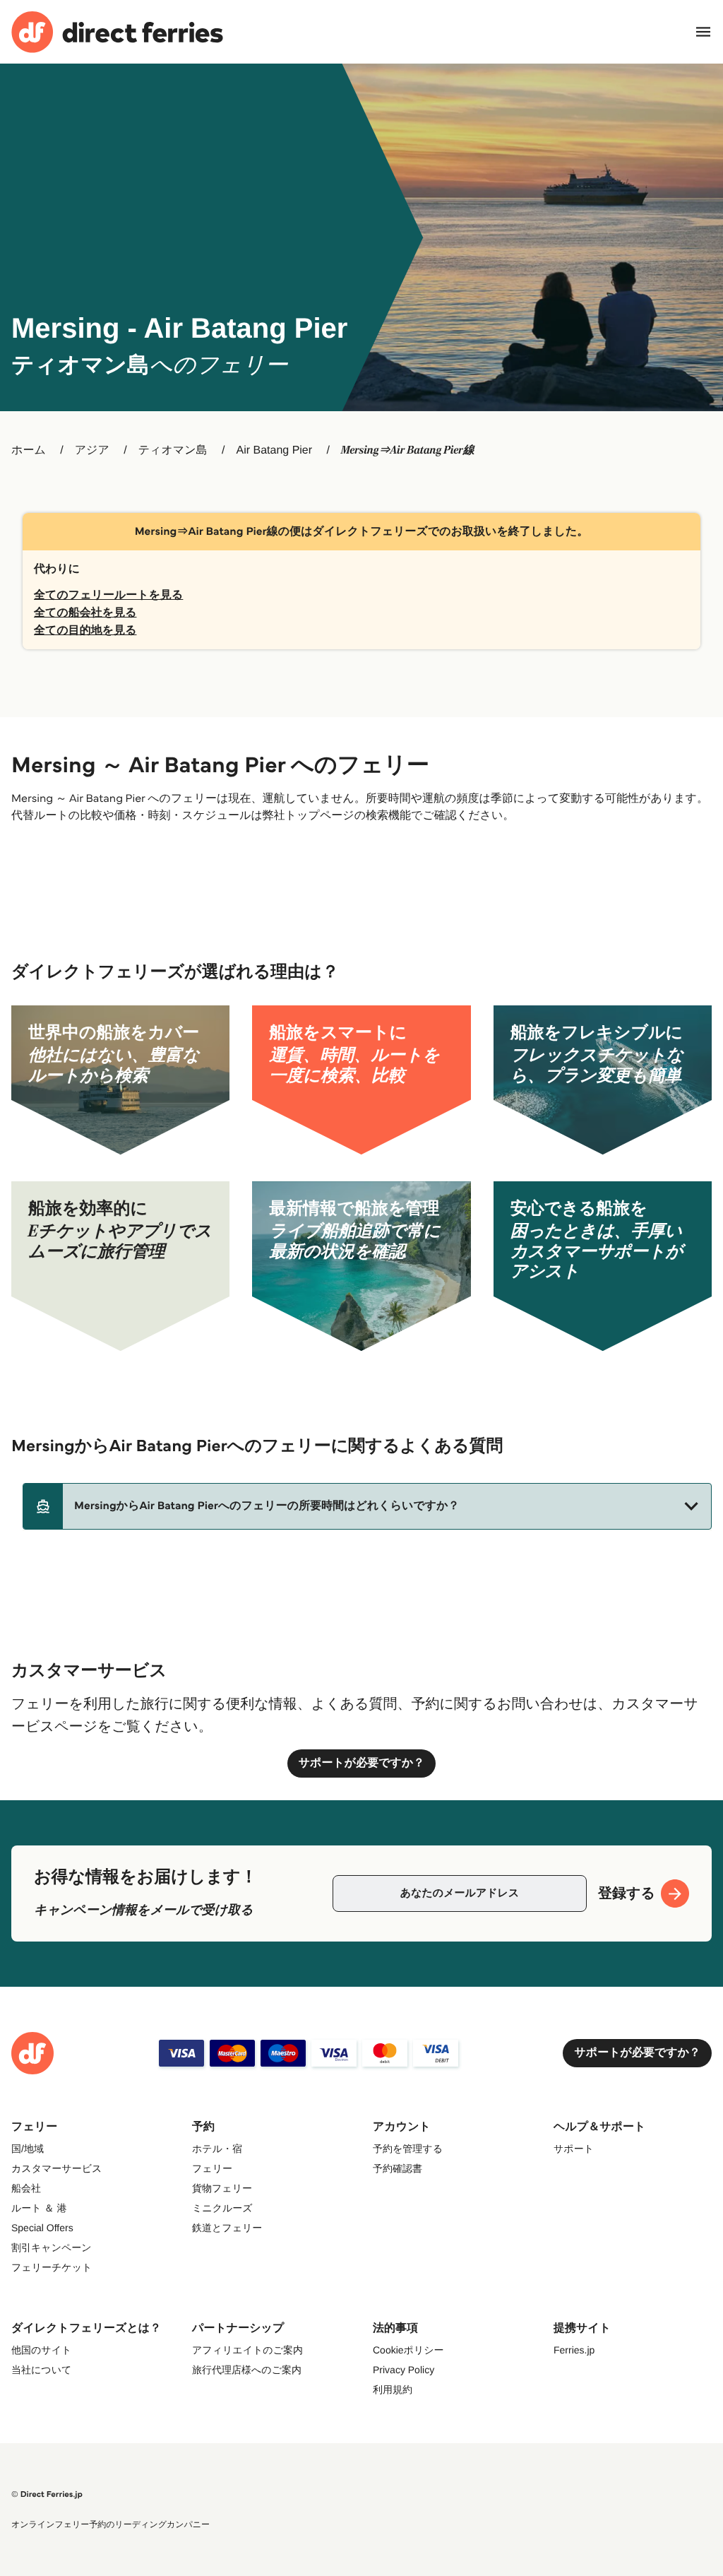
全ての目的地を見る (85, 631)
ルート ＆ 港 (39, 2208)
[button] (367, 1506)
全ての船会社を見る (85, 613)
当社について (41, 2370)
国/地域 (28, 2149)
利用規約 (393, 2389)
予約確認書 (398, 2168)
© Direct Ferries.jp (47, 2494)
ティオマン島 (173, 450)
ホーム (29, 450)
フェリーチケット (52, 2267)
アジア (92, 450)
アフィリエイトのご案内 (247, 2350)
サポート (574, 2149)
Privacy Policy (404, 2370)
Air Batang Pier (274, 450)
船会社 (26, 2188)
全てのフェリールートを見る (108, 595)
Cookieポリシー (408, 2350)
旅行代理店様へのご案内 (247, 2370)
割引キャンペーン (52, 2247)
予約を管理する (408, 2149)
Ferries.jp (574, 2350)
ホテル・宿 (217, 2149)
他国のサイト (41, 2350)
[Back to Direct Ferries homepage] (117, 32)
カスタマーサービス (56, 2168)
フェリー (212, 2168)
